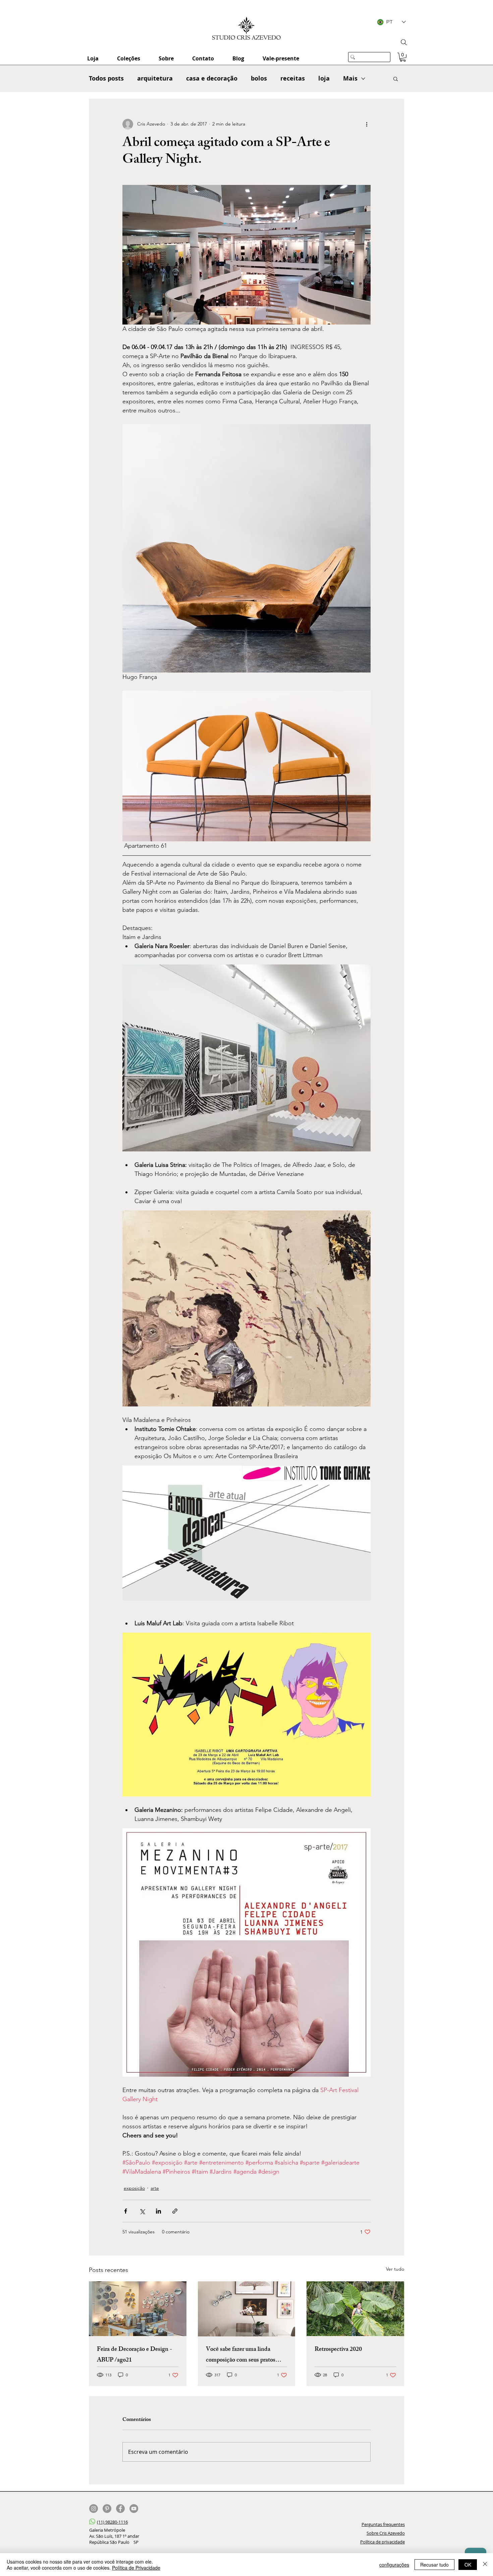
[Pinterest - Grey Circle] (107, 2509)
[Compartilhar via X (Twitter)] (142, 2211)
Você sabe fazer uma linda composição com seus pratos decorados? (241, 2355)
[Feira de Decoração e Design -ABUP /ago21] (138, 2309)
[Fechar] (485, 2565)
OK (468, 2565)
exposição (134, 2188)
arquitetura (155, 78)
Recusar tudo (434, 2565)
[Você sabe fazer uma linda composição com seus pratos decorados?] (247, 2309)
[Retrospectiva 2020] (355, 2309)
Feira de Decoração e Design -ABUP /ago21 (134, 2355)
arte (155, 2188)
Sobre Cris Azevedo (386, 2533)
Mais (350, 78)
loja (324, 78)
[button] (403, 57)
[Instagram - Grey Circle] (94, 2509)
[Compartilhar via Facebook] (126, 2211)
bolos (259, 78)
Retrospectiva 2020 (338, 2350)
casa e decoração (212, 78)
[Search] (404, 42)
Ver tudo (395, 2269)
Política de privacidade (382, 2542)
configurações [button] (394, 2565)
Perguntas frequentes (383, 2524)
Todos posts (106, 78)
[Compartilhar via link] (175, 2211)
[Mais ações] (367, 124)
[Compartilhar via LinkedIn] (158, 2211)
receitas (293, 78)
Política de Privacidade (136, 2568)
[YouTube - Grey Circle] (134, 2509)
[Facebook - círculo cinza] (120, 2509)
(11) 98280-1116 (112, 2522)
